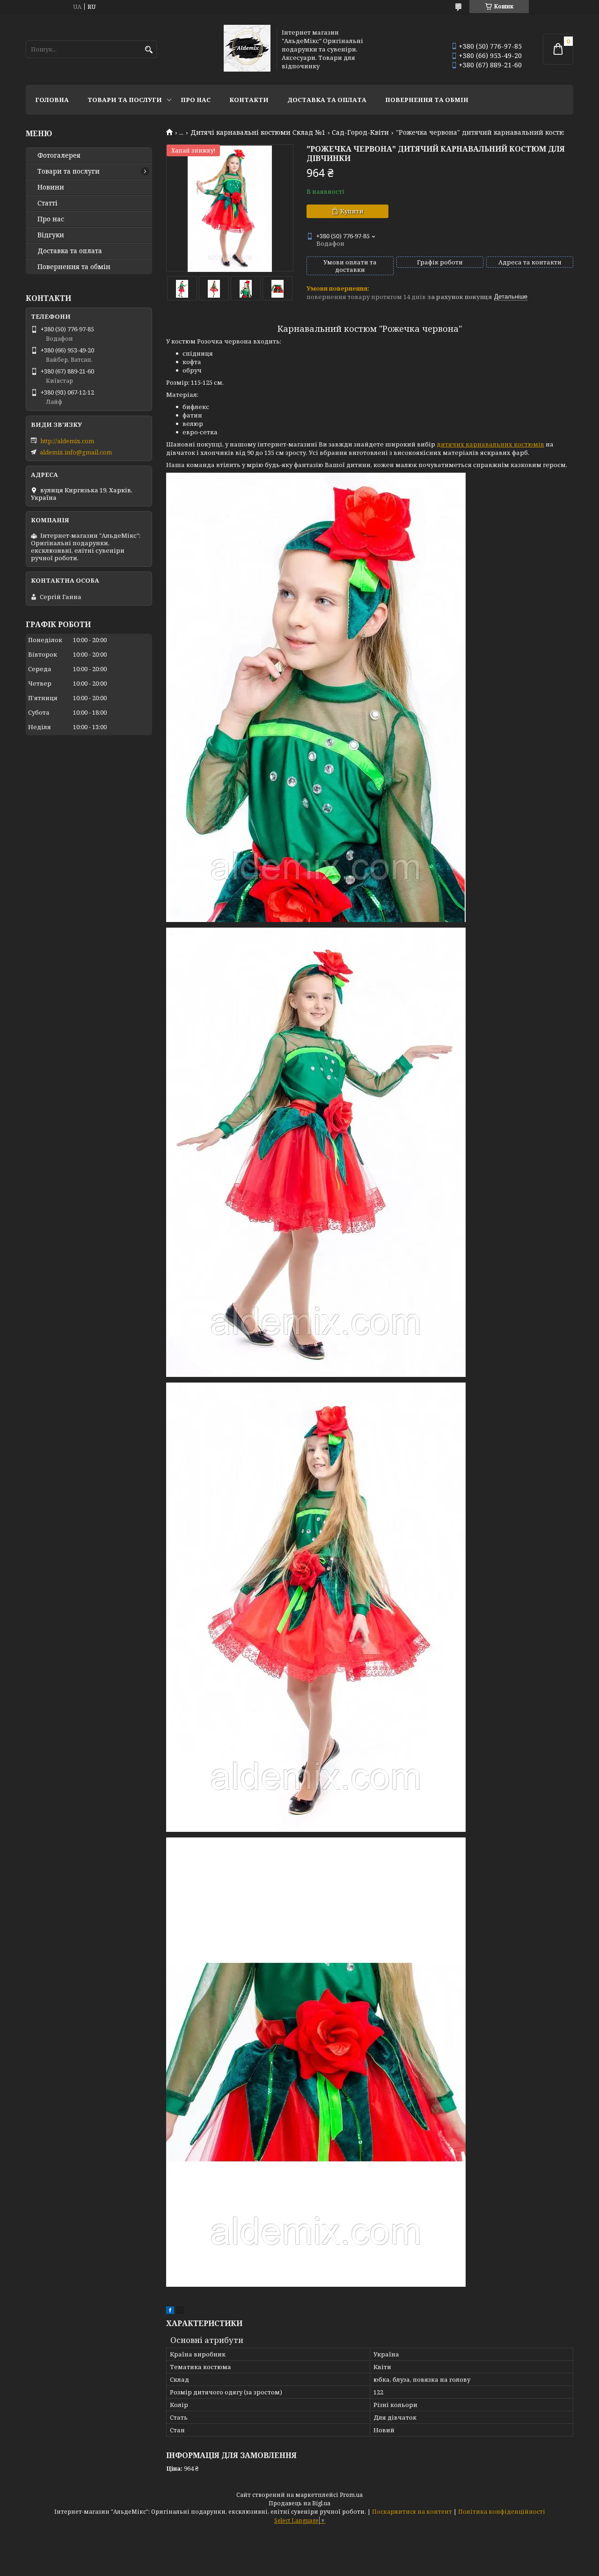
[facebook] (170, 2312)
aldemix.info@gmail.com (76, 452)
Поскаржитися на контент (412, 2512)
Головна (52, 100)
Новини (51, 187)
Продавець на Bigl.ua (299, 2503)
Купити (352, 211)
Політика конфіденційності (502, 2512)
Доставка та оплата (327, 100)
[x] (180, 2312)
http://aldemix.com (67, 441)
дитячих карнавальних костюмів (490, 444)
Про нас (196, 100)
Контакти (249, 100)
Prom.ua (351, 2495)
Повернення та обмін (427, 100)
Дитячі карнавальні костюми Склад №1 (258, 132)
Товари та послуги (125, 100)
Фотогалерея (59, 155)
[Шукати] (149, 50)
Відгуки (51, 235)
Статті (47, 203)
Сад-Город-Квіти (360, 132)
